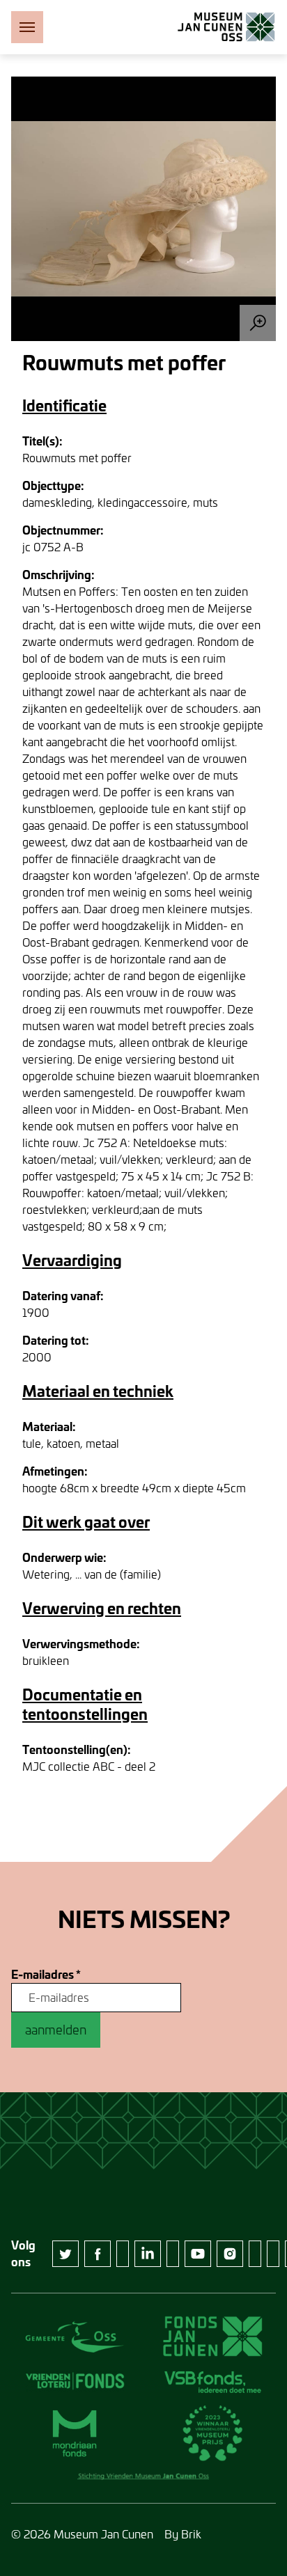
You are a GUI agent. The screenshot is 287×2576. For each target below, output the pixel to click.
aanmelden (56, 2030)
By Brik (183, 2534)
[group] (143, 209)
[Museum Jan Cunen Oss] (226, 27)
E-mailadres (46, 1975)
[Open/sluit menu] (27, 27)
